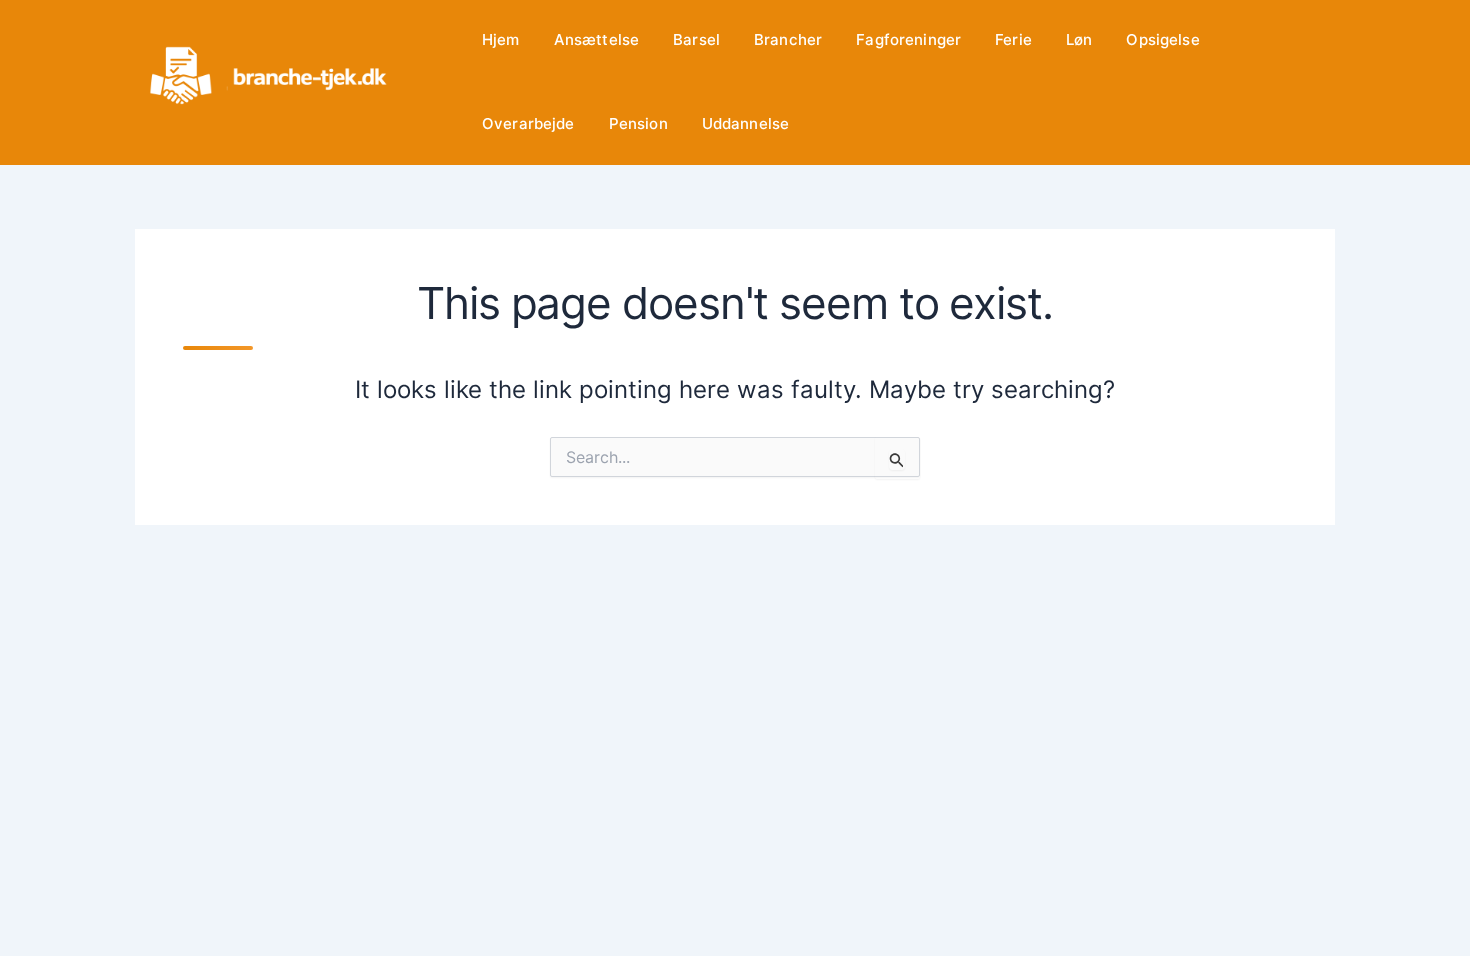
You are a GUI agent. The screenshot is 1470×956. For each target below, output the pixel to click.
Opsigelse (1162, 39)
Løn (1079, 39)
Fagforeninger (908, 39)
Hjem (501, 39)
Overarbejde (528, 123)
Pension (638, 123)
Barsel (696, 39)
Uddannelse (746, 123)
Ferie (1013, 39)
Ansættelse (597, 39)
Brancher (788, 39)
